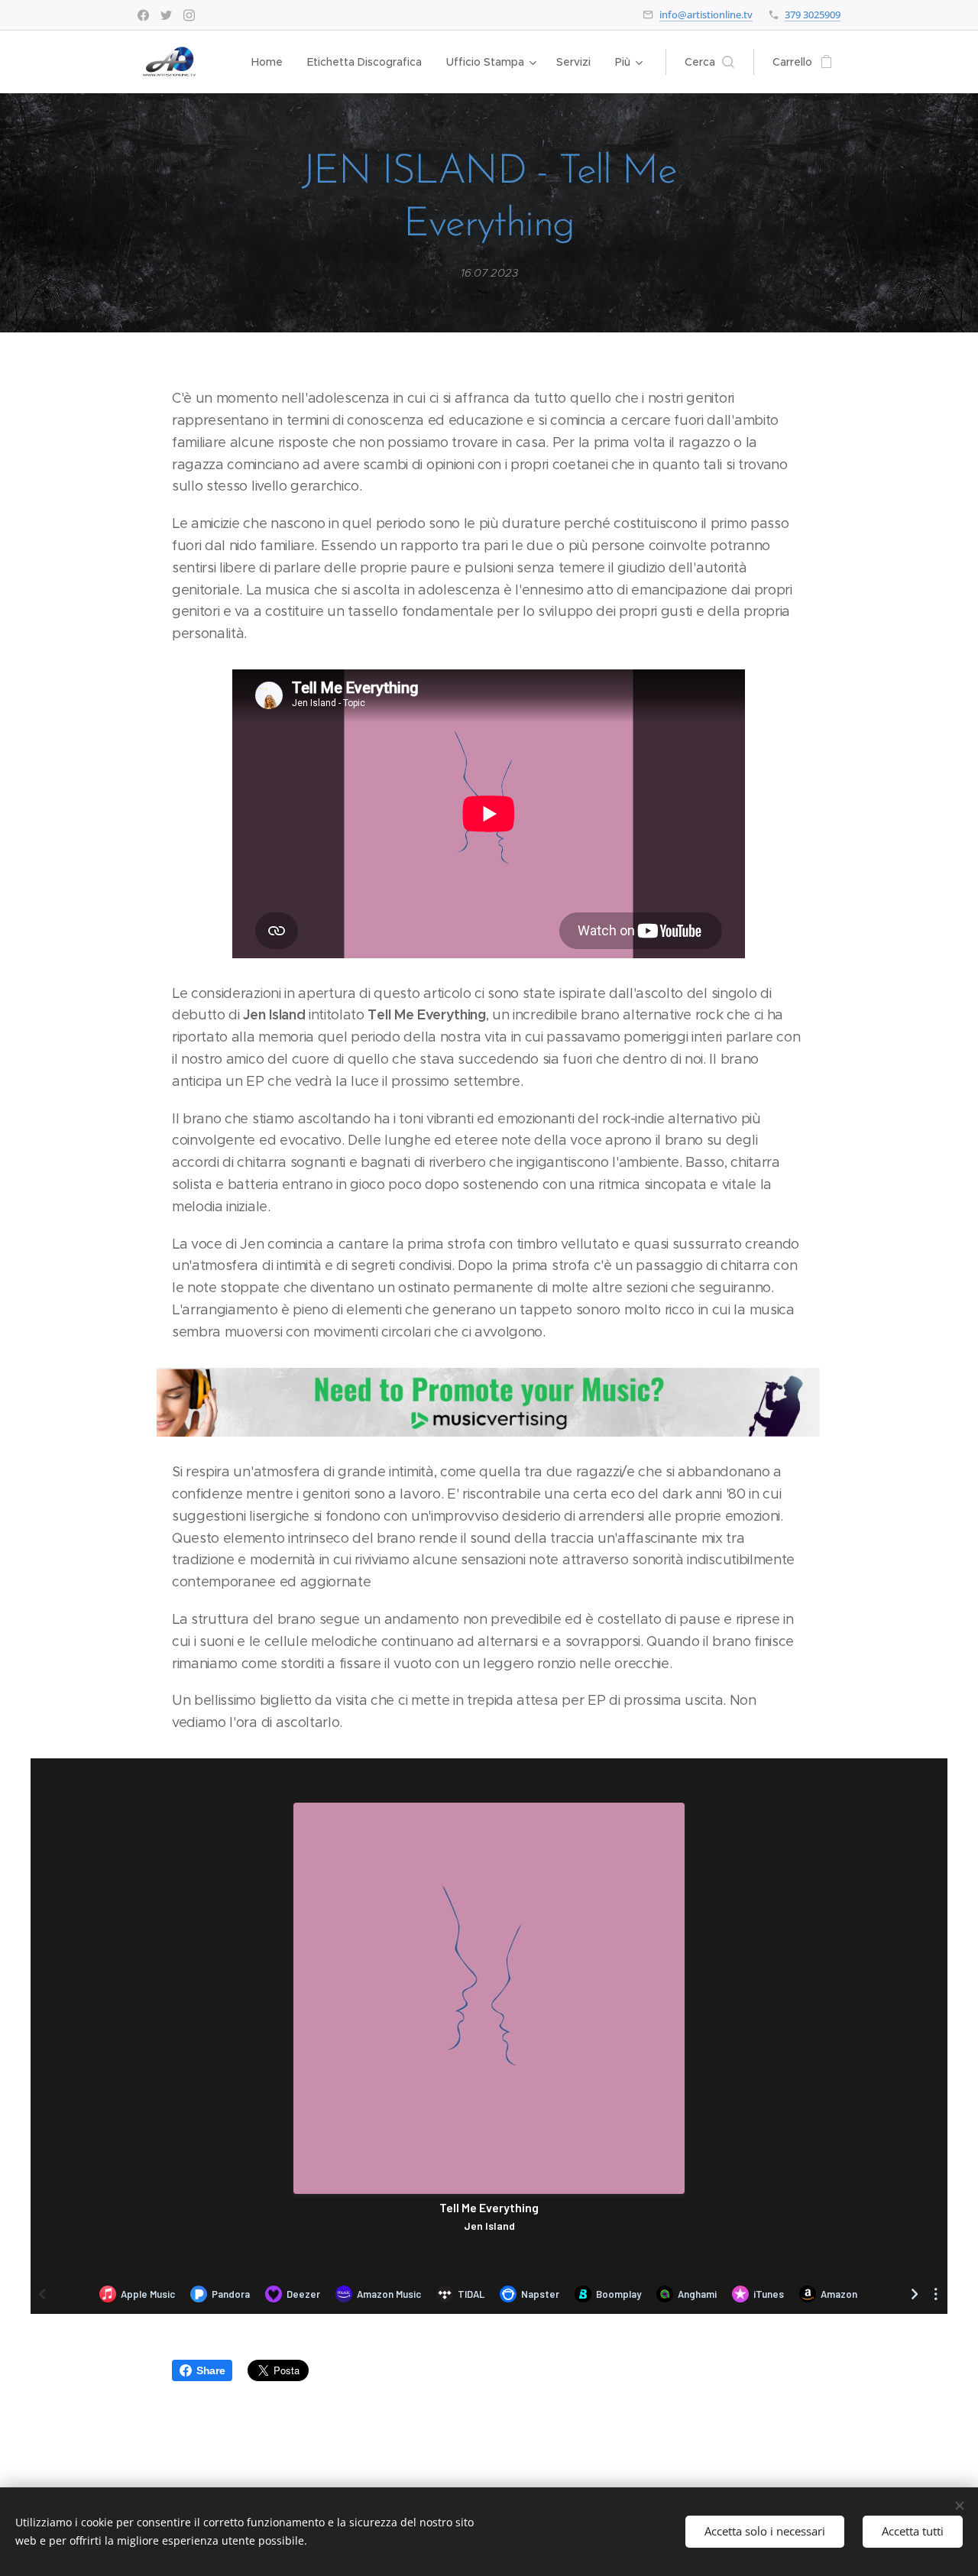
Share (210, 2370)
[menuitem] (271, 62)
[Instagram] (189, 15)
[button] (709, 62)
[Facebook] (143, 15)
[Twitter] (166, 15)
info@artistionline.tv (706, 15)
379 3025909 (813, 15)
